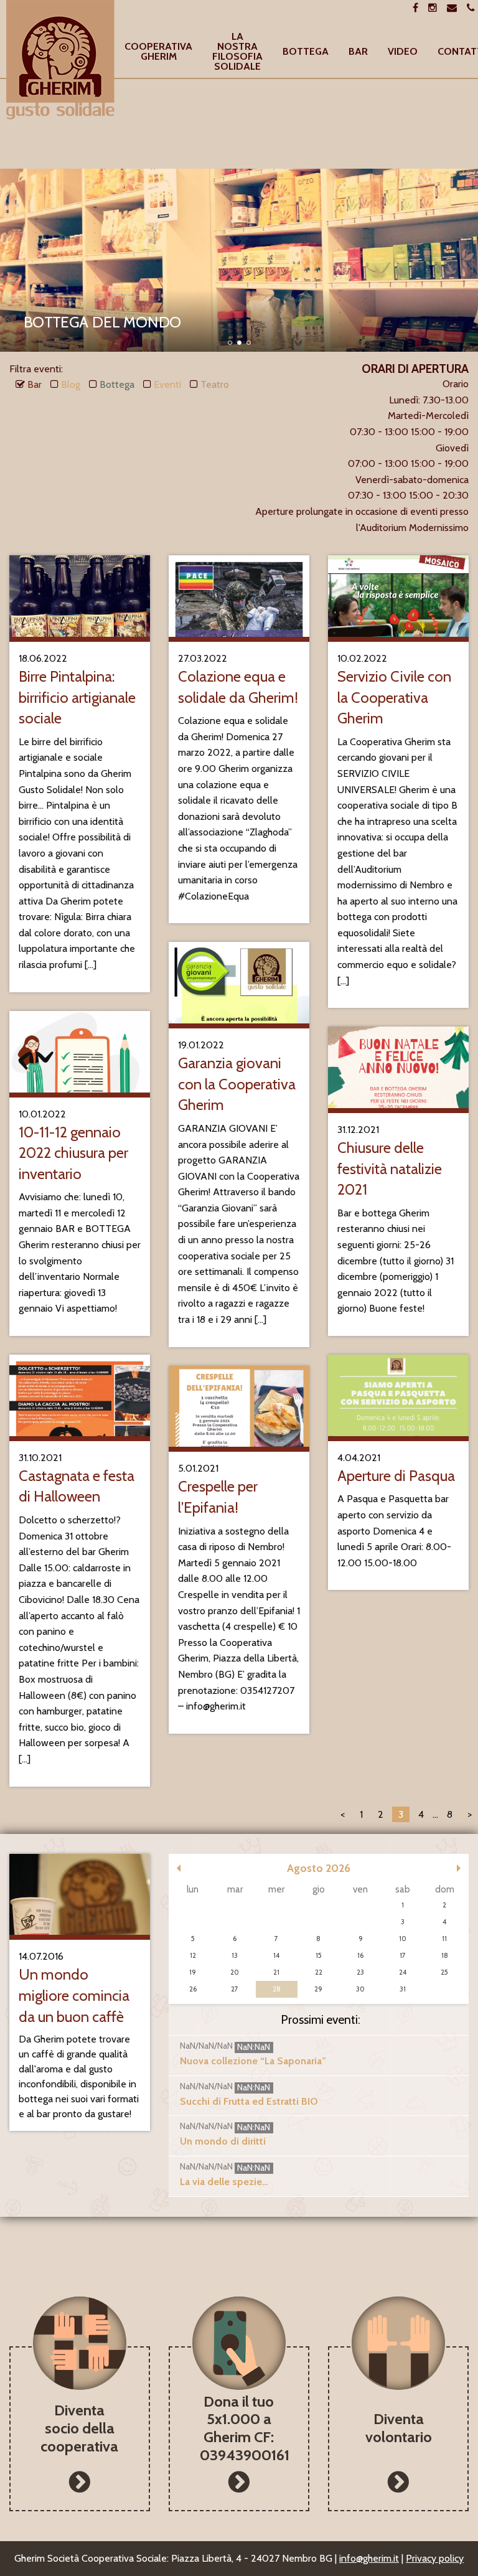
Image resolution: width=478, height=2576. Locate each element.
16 (360, 1955)
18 (445, 1955)
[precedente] (179, 1868)
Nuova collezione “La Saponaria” (253, 2061)
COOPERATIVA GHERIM (158, 52)
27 (235, 1989)
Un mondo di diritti (223, 2141)
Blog (71, 384)
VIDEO (403, 52)
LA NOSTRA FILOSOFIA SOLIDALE (237, 52)
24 (403, 1972)
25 (444, 1972)
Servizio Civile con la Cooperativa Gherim (394, 697)
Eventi (167, 384)
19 (193, 1972)
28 (277, 1989)
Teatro (215, 384)
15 (319, 1955)
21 (276, 1972)
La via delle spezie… (224, 2182)
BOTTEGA (306, 52)
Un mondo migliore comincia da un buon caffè (74, 1995)
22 (319, 1972)
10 (403, 1939)
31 (403, 1989)
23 (360, 1972)
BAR (358, 52)
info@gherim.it (369, 2558)
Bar (35, 384)
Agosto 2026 (319, 1868)
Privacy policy (435, 2558)
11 (444, 1939)
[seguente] (459, 1868)
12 (193, 1955)
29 (318, 1989)
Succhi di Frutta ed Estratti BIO (249, 2101)
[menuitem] (158, 52)
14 (276, 1955)
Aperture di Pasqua (396, 1476)
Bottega (117, 384)
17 (403, 1955)
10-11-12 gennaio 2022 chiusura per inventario (73, 1153)
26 (193, 1989)
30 (360, 1989)
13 (235, 1955)
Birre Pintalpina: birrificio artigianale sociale (77, 697)
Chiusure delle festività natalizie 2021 (390, 1168)
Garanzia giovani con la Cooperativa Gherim (237, 1084)
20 (235, 1972)
